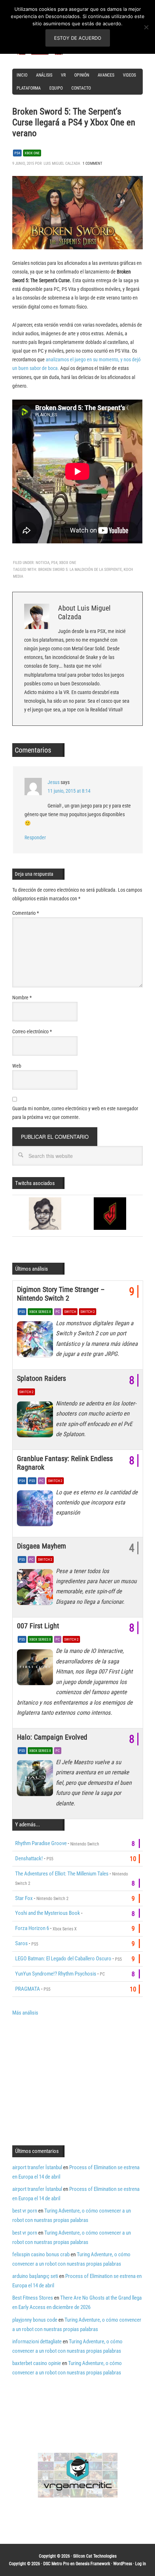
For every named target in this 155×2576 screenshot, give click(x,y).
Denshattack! (29, 1858)
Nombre (22, 998)
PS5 (22, 1312)
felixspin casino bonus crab (41, 2254)
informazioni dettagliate (37, 2342)
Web (17, 1066)
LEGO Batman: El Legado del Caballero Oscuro (63, 1959)
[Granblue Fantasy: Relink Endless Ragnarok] (36, 1510)
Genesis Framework (93, 2564)
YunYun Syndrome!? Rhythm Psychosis (56, 1974)
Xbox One (32, 153)
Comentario (26, 913)
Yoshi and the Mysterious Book (48, 1913)
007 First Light (38, 1626)
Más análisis (25, 2013)
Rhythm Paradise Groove (41, 1843)
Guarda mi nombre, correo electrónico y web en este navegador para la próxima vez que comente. (75, 1113)
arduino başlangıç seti (35, 2276)
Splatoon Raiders (41, 1378)
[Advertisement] (73, 2080)
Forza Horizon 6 (32, 1928)
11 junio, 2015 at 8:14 (69, 791)
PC (58, 1312)
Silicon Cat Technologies (95, 2556)
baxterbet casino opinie (37, 2363)
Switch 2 (88, 1312)
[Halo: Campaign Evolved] (36, 1780)
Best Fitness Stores (33, 2298)
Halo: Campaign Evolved (52, 1737)
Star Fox (24, 1898)
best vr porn (25, 2211)
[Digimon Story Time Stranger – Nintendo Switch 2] (36, 1341)
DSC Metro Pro (56, 2564)
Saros (21, 1943)
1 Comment (92, 163)
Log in (141, 2564)
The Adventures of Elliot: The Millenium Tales (62, 1874)
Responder (35, 837)
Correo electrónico (32, 1031)
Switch (70, 1312)
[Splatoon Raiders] (36, 1421)
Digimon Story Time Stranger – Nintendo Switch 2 (61, 1294)
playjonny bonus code (35, 2320)
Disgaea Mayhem (41, 1546)
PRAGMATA (28, 1989)
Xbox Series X (40, 1312)
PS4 (17, 153)
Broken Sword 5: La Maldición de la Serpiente (80, 570)
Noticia (43, 563)
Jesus (54, 782)
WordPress (123, 2564)
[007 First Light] (36, 1669)
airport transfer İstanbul (37, 2167)
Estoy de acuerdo (78, 38)
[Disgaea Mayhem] (36, 1589)
